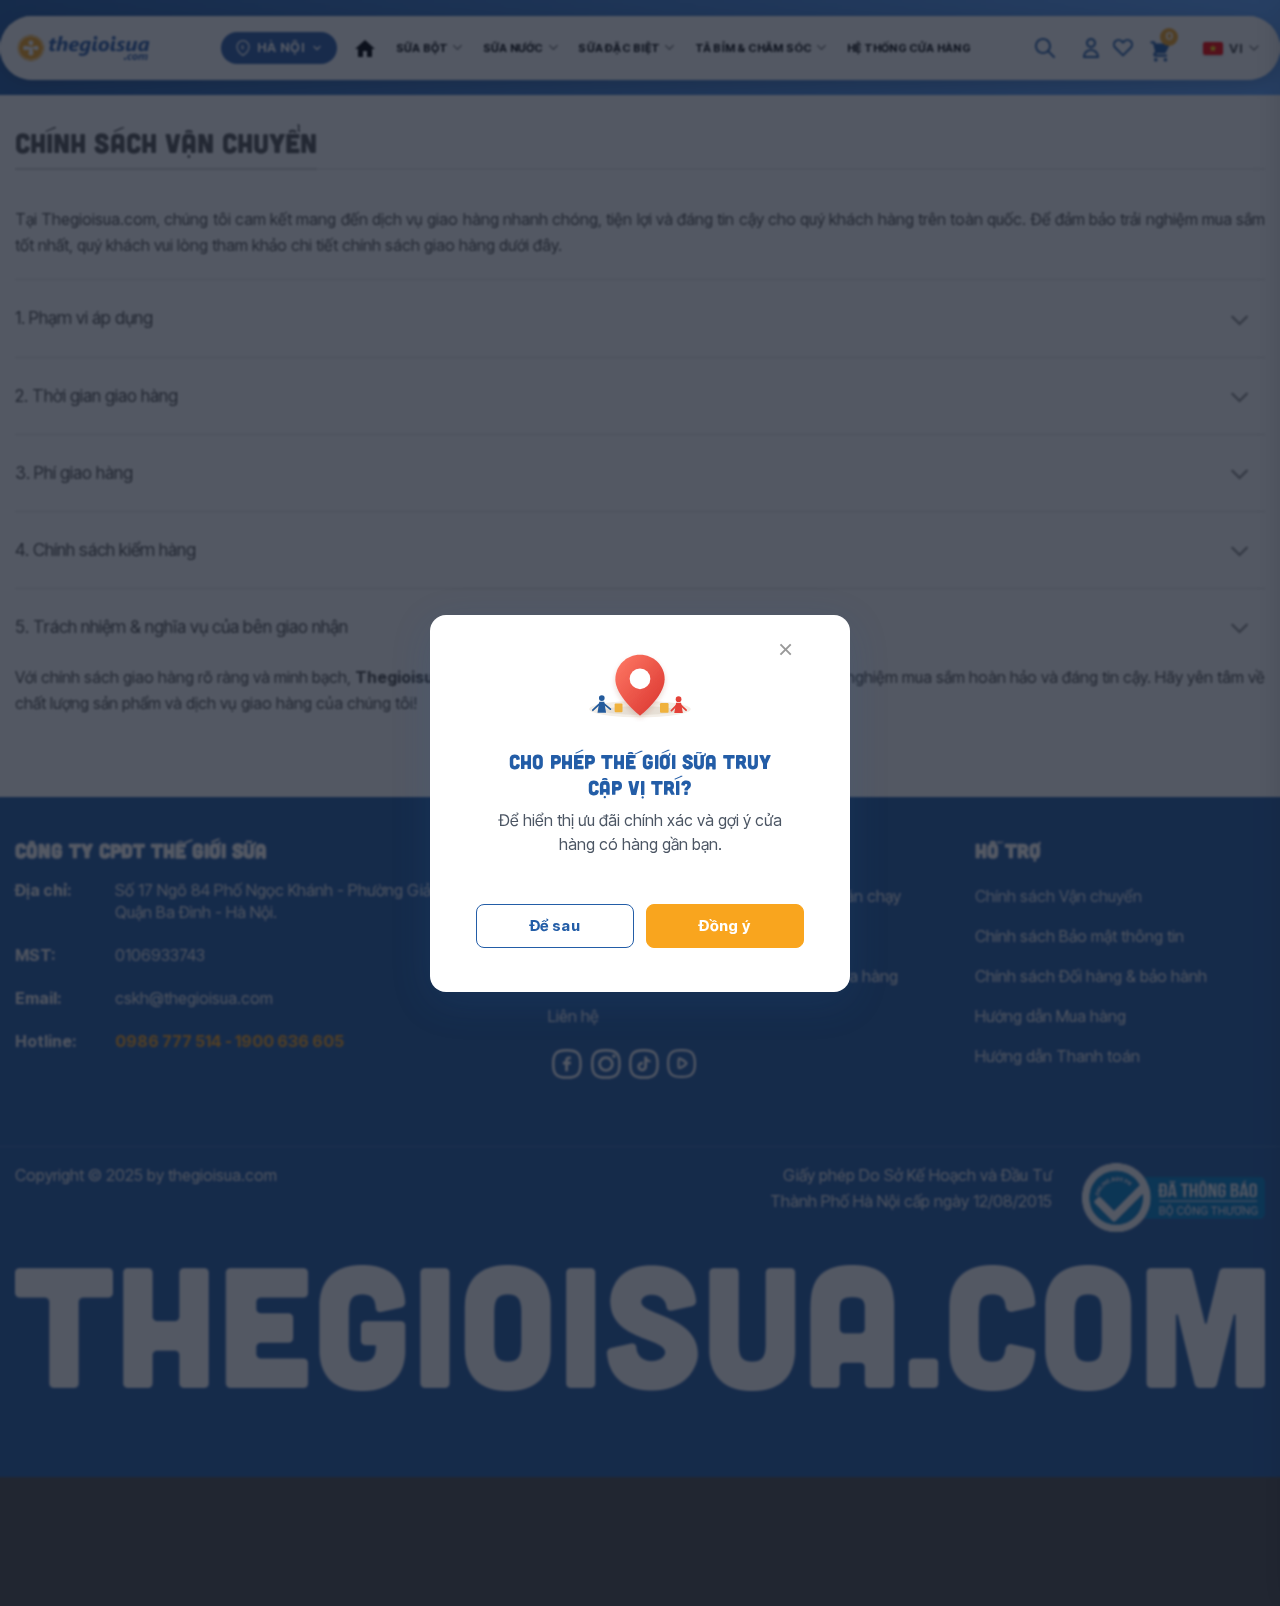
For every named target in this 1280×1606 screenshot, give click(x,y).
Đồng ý (725, 925)
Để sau (555, 925)
